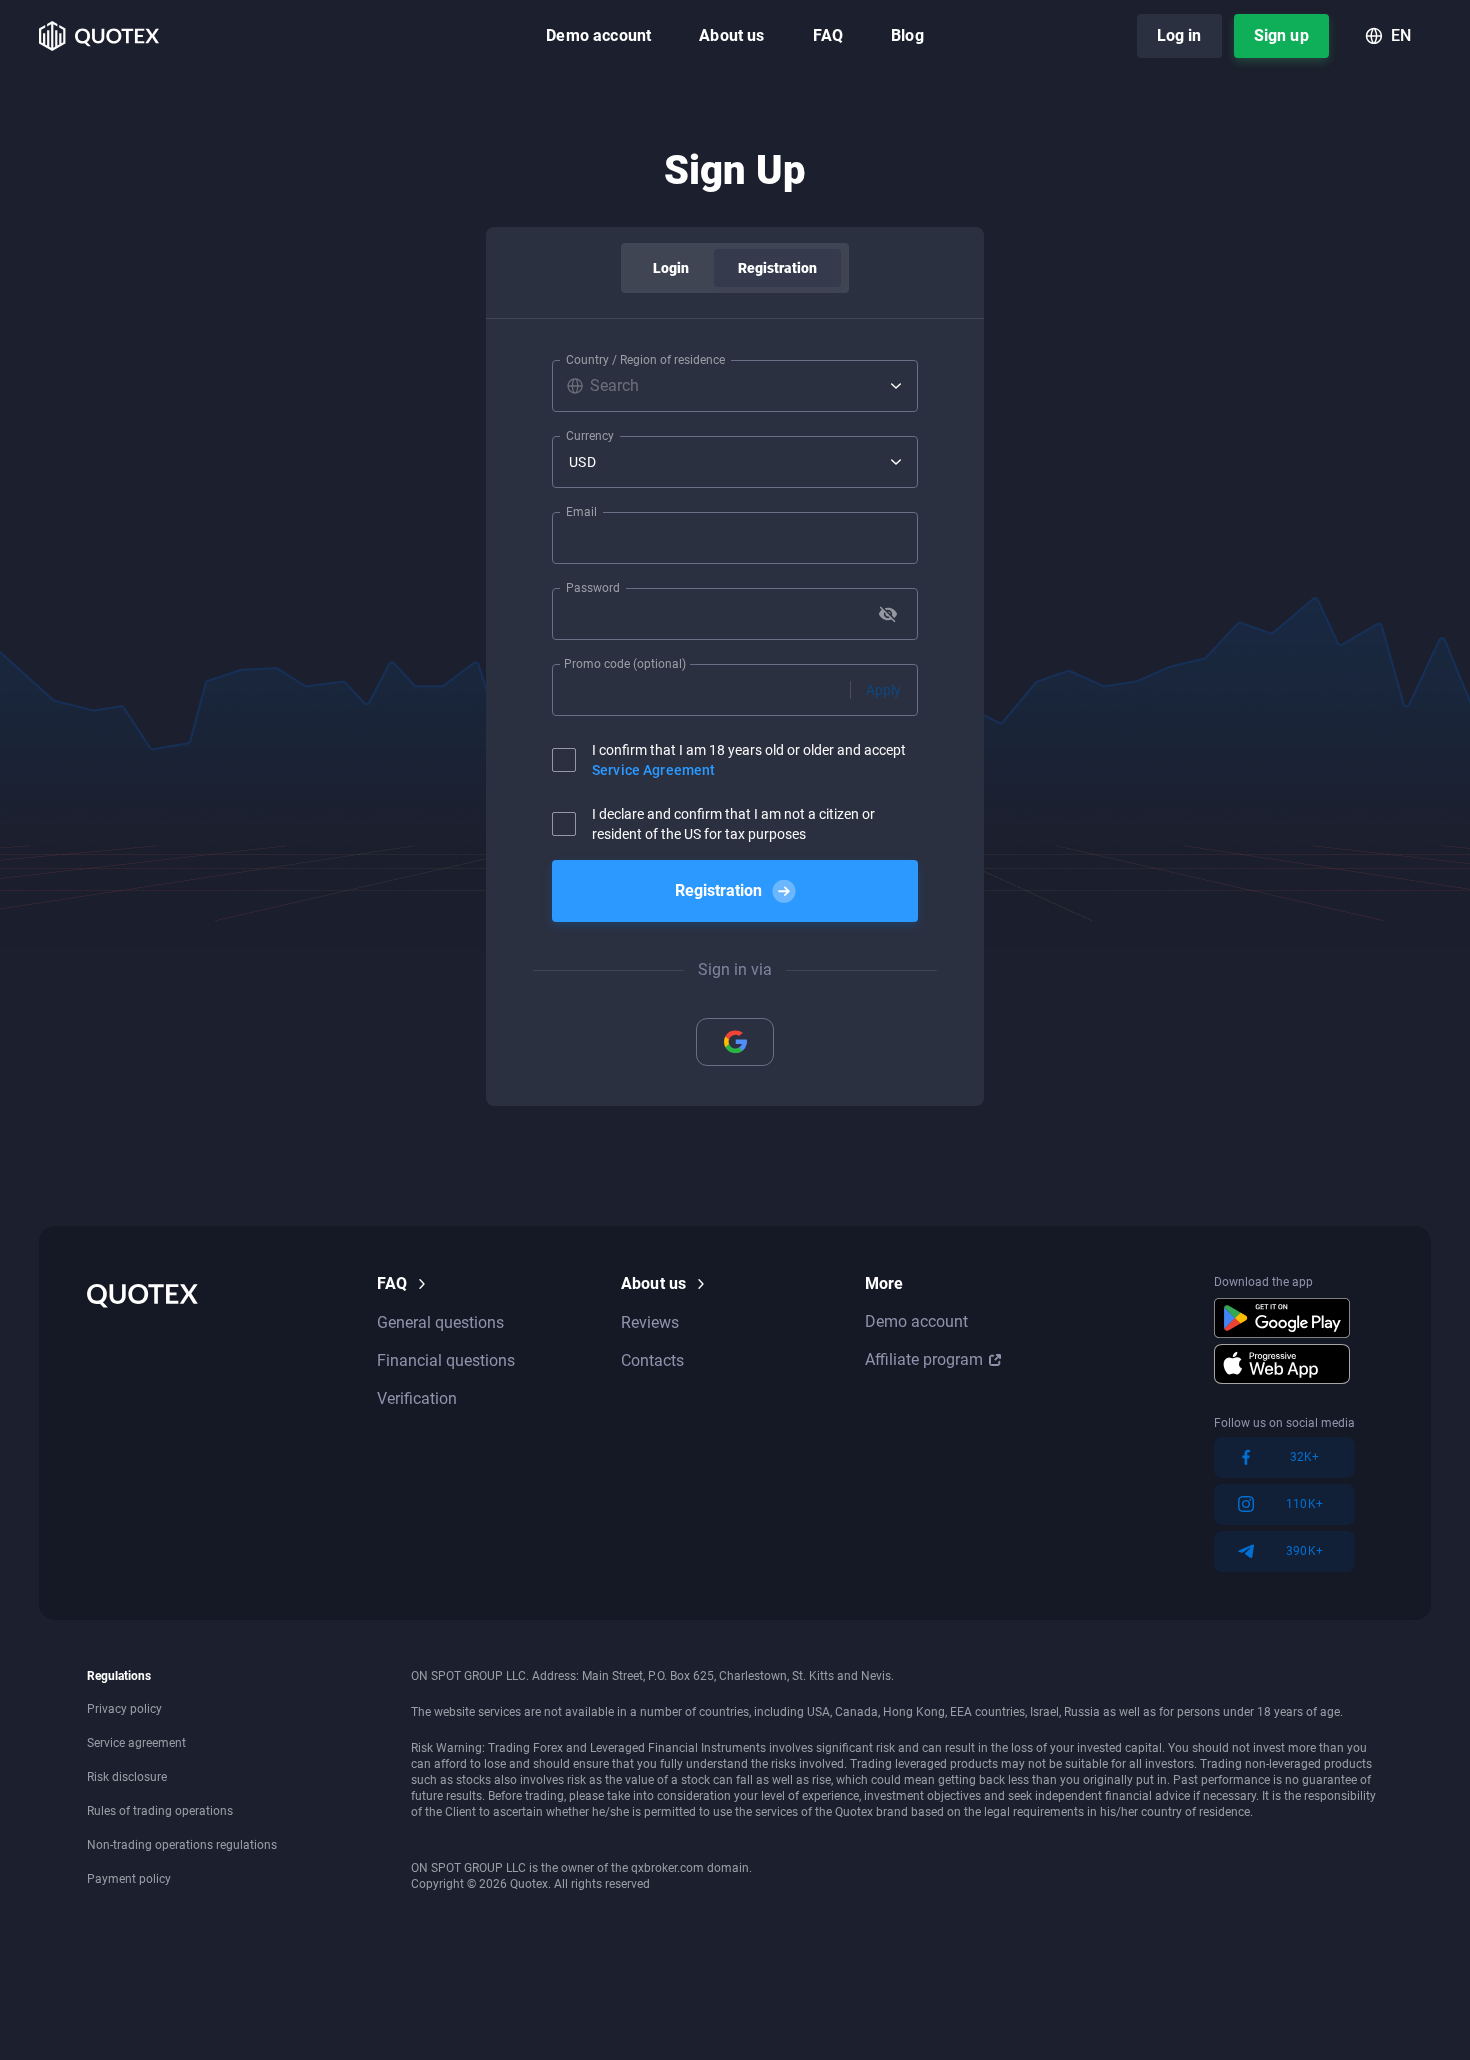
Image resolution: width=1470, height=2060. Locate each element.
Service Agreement (653, 770)
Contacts (652, 1360)
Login (671, 268)
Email (581, 512)
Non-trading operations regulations (182, 1845)
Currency (590, 436)
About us (731, 35)
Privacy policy (124, 1709)
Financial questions (446, 1360)
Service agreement (136, 1743)
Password (593, 588)
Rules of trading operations (160, 1811)
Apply (883, 690)
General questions (440, 1322)
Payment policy (129, 1879)
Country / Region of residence (645, 360)
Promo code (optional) (625, 664)
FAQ (828, 35)
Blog (907, 35)
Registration (778, 268)
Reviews (650, 1322)
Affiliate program (924, 1359)
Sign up (1281, 35)
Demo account (598, 35)
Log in (1179, 35)
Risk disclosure (127, 1777)
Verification (417, 1398)
